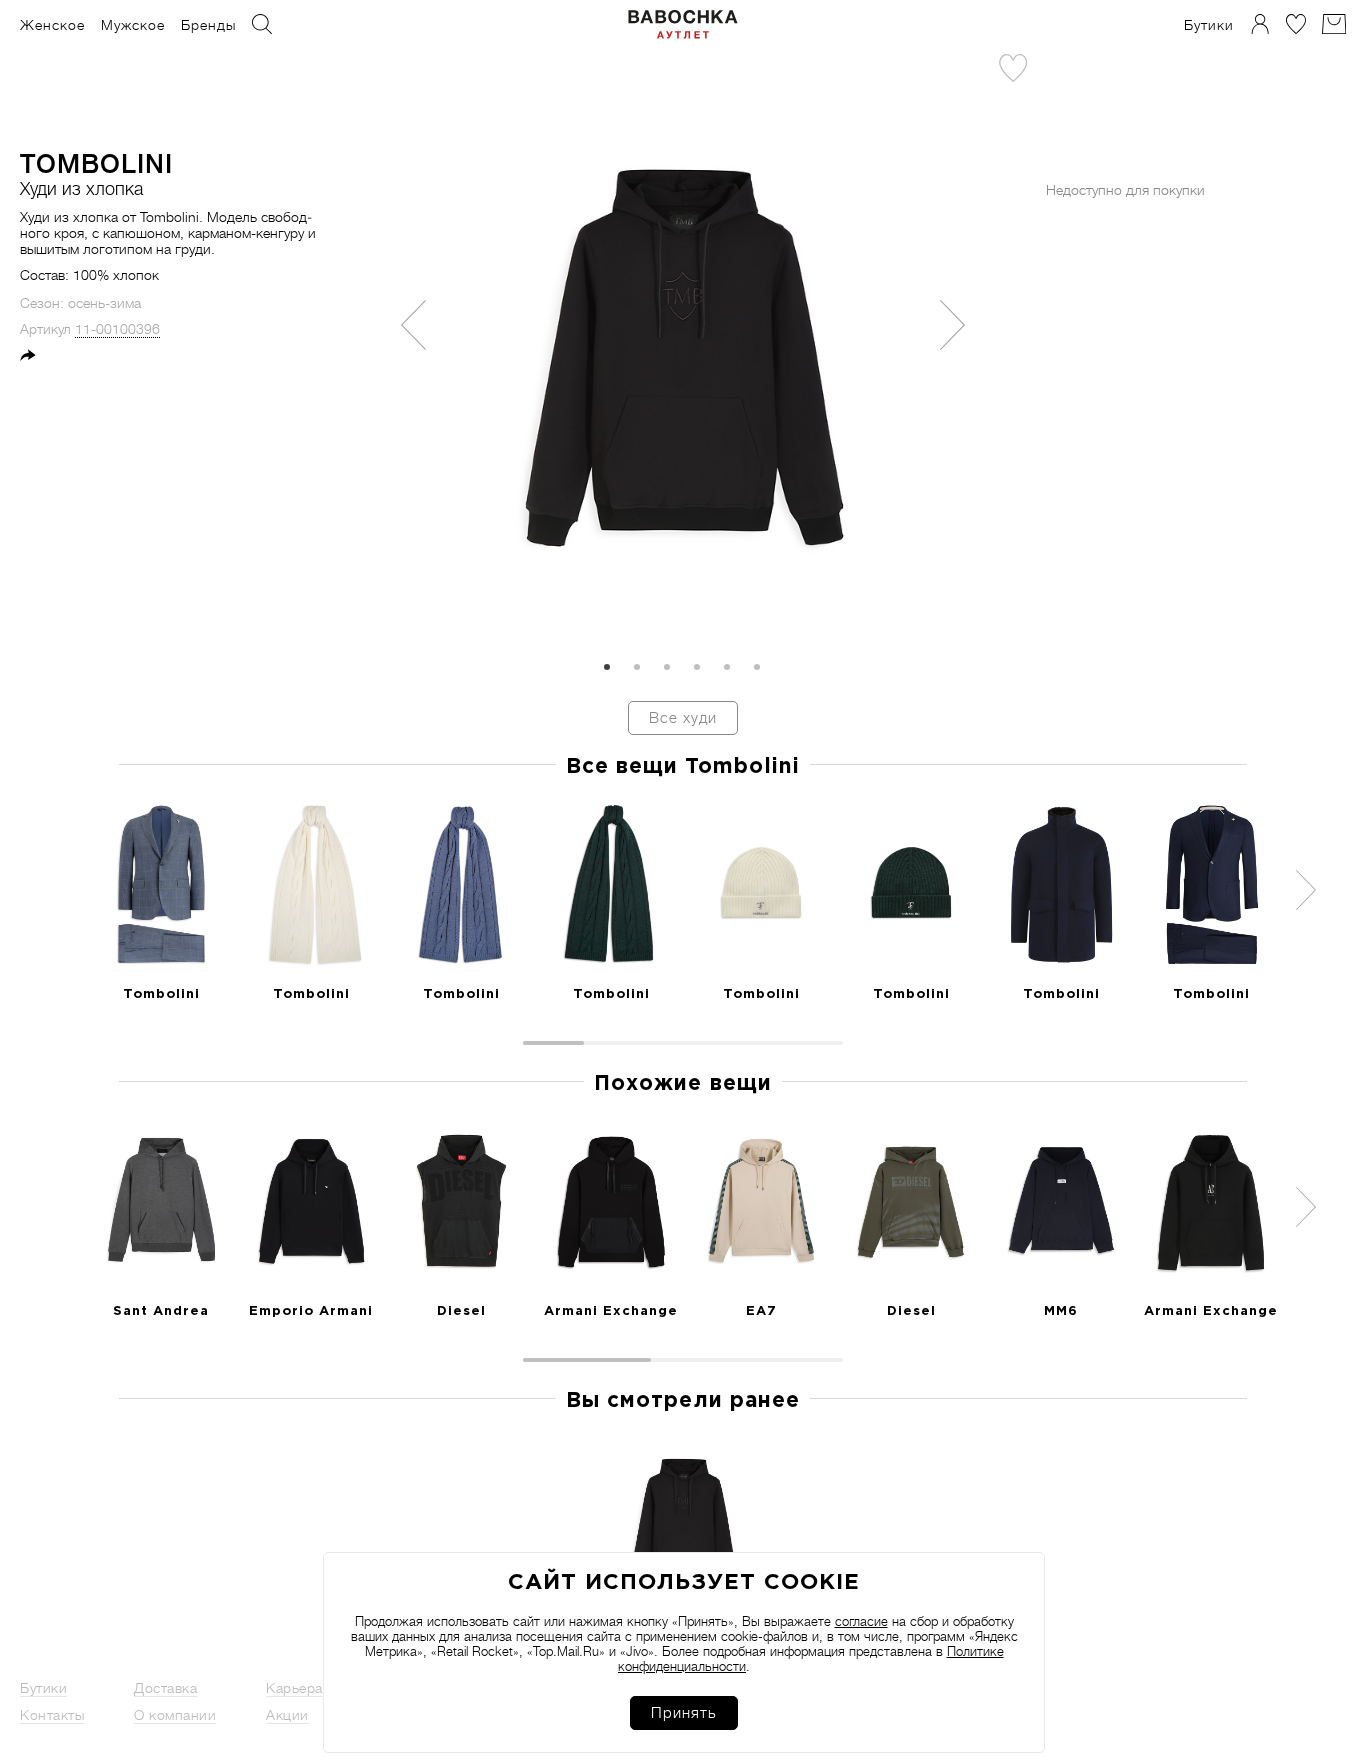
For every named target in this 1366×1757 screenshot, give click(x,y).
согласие (861, 1621)
